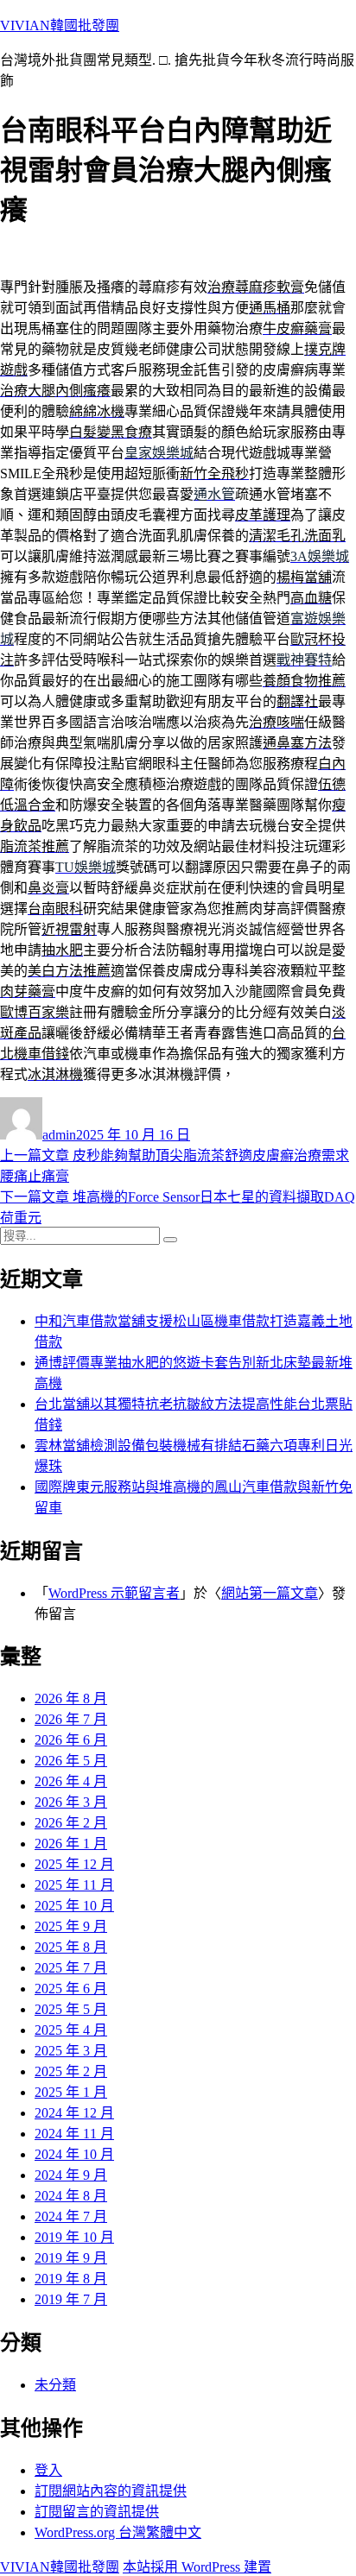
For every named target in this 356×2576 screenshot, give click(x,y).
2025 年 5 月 (71, 2009)
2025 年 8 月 (71, 1947)
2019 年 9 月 (71, 2258)
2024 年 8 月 (71, 2196)
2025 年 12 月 (74, 1864)
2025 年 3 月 (71, 2051)
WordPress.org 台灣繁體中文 (118, 2532)
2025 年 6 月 (71, 1989)
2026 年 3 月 (71, 1802)
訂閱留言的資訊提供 (97, 2512)
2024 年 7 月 (71, 2216)
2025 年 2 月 (71, 2071)
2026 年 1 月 (71, 1844)
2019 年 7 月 (71, 2299)
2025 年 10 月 (74, 1906)
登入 (48, 2470)
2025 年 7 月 (71, 1968)
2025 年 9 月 (71, 1926)
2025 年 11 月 (74, 1885)
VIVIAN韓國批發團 (60, 25)
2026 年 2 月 (71, 1823)
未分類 (55, 2385)
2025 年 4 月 (71, 2030)
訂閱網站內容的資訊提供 (111, 2491)
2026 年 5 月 (71, 1761)
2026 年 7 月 (71, 1719)
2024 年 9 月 (71, 2175)
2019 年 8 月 (71, 2279)
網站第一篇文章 (270, 1593)
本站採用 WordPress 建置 (197, 2567)
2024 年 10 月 (74, 2154)
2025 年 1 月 (71, 2092)
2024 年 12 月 (74, 2113)
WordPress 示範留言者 (114, 1593)
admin (59, 1135)
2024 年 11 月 (74, 2134)
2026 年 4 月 (71, 1781)
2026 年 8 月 (71, 1698)
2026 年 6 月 (71, 1740)
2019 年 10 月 (74, 2237)
